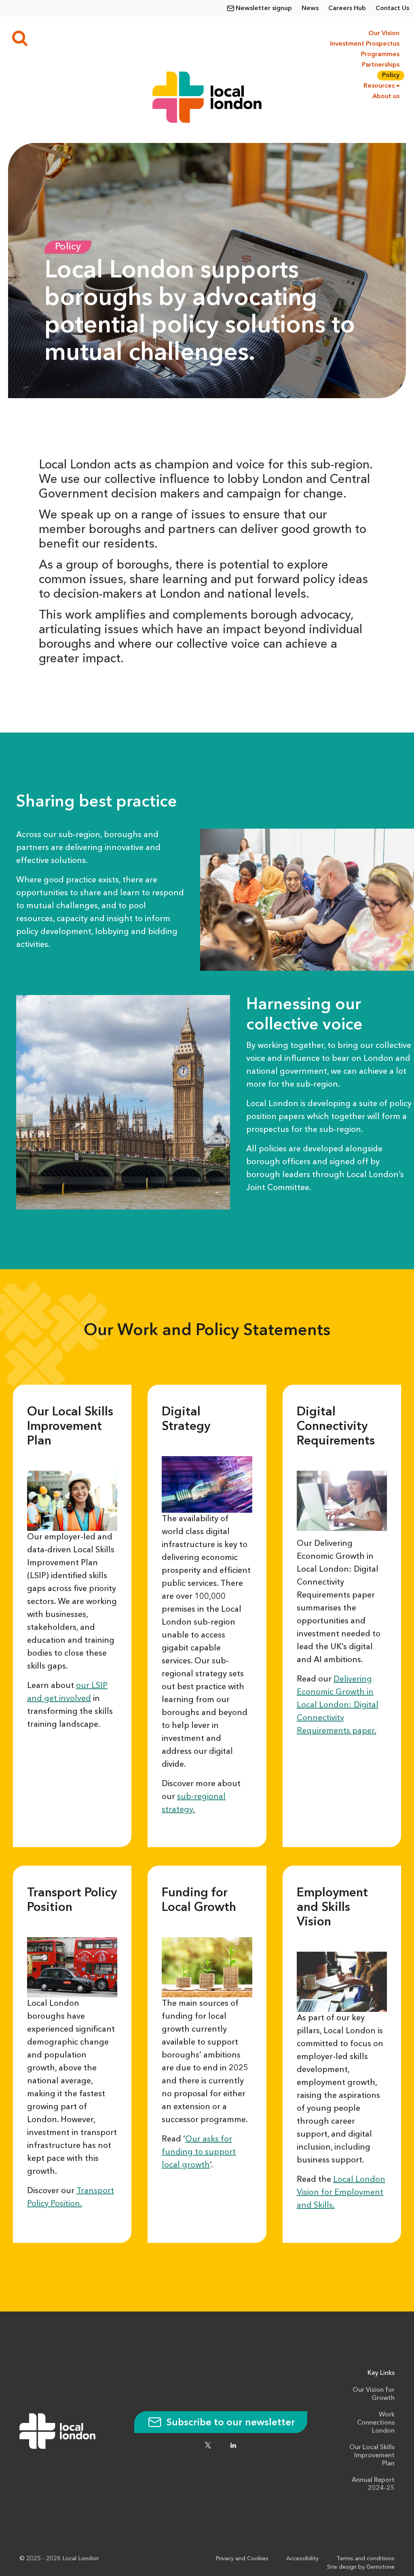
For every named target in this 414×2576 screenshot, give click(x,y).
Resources (379, 86)
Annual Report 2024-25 (373, 2484)
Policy (391, 76)
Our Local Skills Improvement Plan (372, 2456)
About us (386, 97)
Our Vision (384, 34)
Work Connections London (376, 2423)
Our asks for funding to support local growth (199, 2152)
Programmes (380, 55)
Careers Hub (347, 8)
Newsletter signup (264, 8)
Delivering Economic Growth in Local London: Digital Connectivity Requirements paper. (338, 1705)
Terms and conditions (365, 2559)
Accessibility (302, 2559)
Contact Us (392, 8)
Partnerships (381, 65)
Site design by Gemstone (361, 2567)
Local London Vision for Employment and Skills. (341, 2193)
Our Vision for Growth (374, 2394)
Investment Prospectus (364, 44)
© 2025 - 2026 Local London (59, 2559)
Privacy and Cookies (242, 2559)
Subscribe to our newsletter (230, 2423)
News (310, 8)
